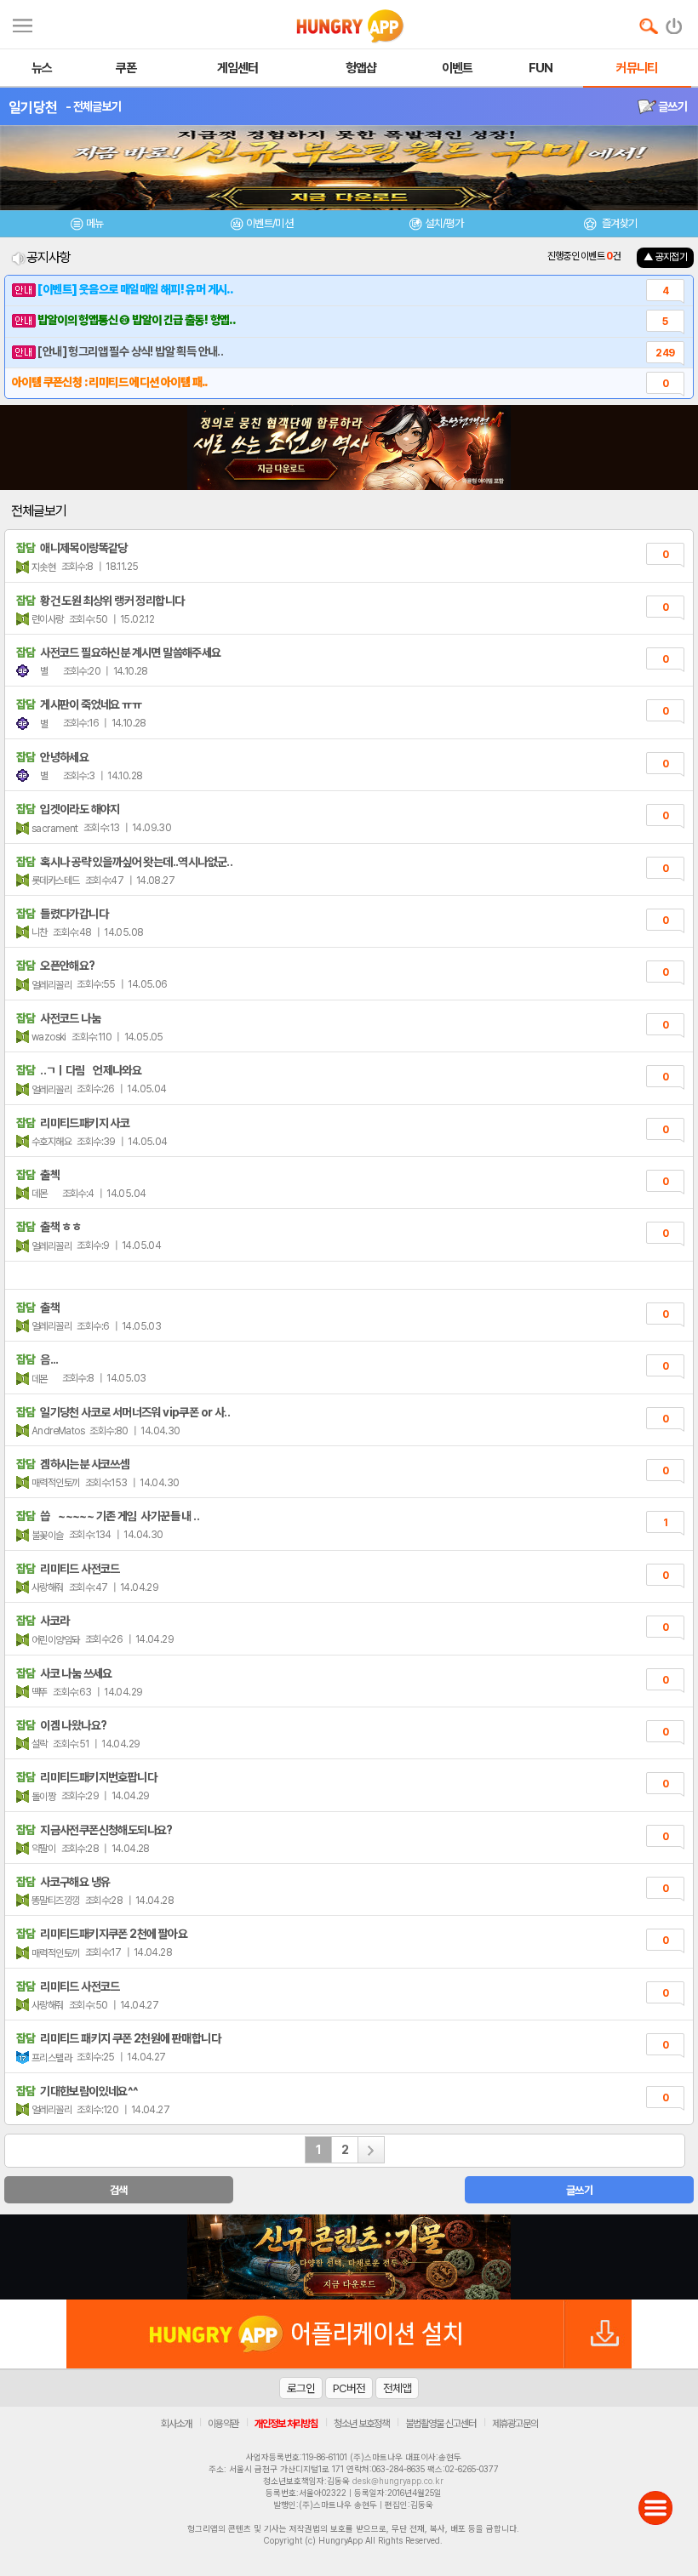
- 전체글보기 (93, 106)
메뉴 (95, 223)
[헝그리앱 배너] (349, 2257)
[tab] (87, 226)
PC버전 (349, 2388)
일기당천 (33, 107)
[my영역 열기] (23, 23)
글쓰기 (672, 106)
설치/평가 (444, 223)
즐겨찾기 (618, 223)
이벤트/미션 (269, 223)
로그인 (301, 2388)
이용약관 (223, 2424)
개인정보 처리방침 (286, 2424)
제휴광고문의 (515, 2424)
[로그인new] (675, 22)
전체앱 (397, 2388)
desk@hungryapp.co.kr (398, 2481)
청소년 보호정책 (361, 2424)
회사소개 (176, 2424)
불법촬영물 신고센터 (441, 2424)
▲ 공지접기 (665, 257)
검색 (119, 2190)
